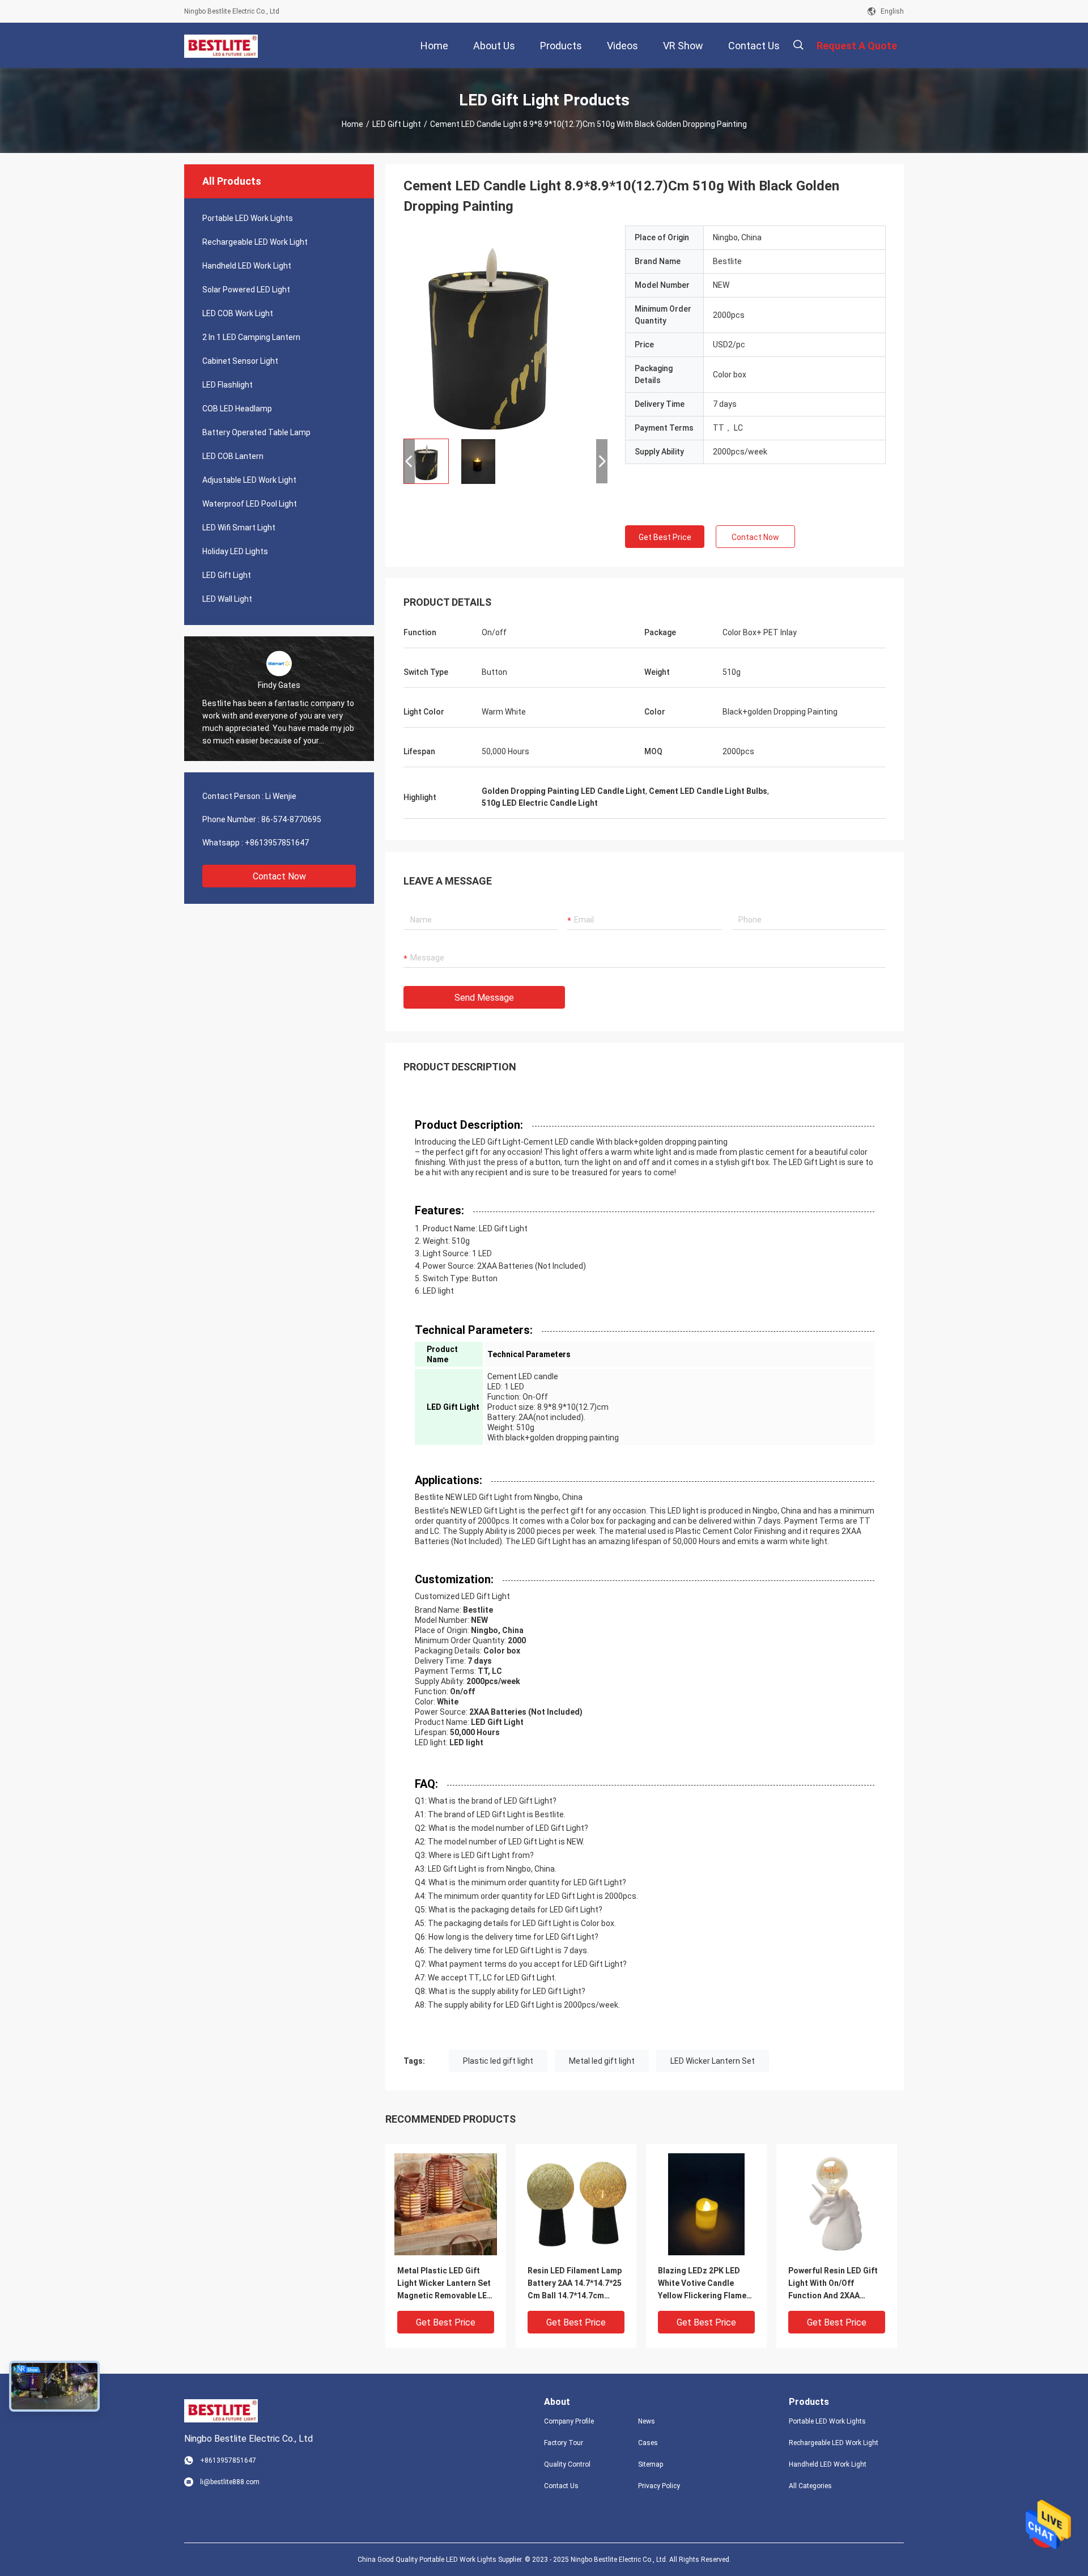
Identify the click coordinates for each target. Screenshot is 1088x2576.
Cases (648, 2443)
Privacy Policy (659, 2486)
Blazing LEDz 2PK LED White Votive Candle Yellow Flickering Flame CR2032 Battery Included (705, 2284)
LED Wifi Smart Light (239, 528)
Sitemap (651, 2464)
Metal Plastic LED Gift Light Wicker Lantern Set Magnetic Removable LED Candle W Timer (445, 2284)
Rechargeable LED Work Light (255, 242)
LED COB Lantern (233, 456)
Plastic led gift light (498, 2061)
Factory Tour (564, 2443)
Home (352, 124)
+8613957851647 (277, 843)
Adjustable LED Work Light (249, 480)
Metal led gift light (602, 2061)
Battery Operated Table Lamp (256, 432)
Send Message (484, 998)
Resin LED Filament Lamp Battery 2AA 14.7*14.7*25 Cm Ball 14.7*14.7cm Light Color (575, 2284)
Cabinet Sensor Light (240, 361)
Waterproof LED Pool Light (250, 504)
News (647, 2421)
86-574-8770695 (291, 819)
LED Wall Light (227, 599)
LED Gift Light (397, 124)
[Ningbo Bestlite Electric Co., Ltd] (221, 45)
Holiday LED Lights (235, 551)
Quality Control (567, 2464)
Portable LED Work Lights (248, 218)
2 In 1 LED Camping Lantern (251, 337)
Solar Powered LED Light (246, 290)
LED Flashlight (228, 385)
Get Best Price (665, 537)
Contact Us (561, 2486)
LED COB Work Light (238, 313)
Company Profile (569, 2421)
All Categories (810, 2486)
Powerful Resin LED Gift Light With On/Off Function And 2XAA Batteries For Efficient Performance (833, 2284)
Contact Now (279, 876)
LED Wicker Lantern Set (713, 2061)
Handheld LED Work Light (247, 266)
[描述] (798, 45)
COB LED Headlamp (237, 409)
